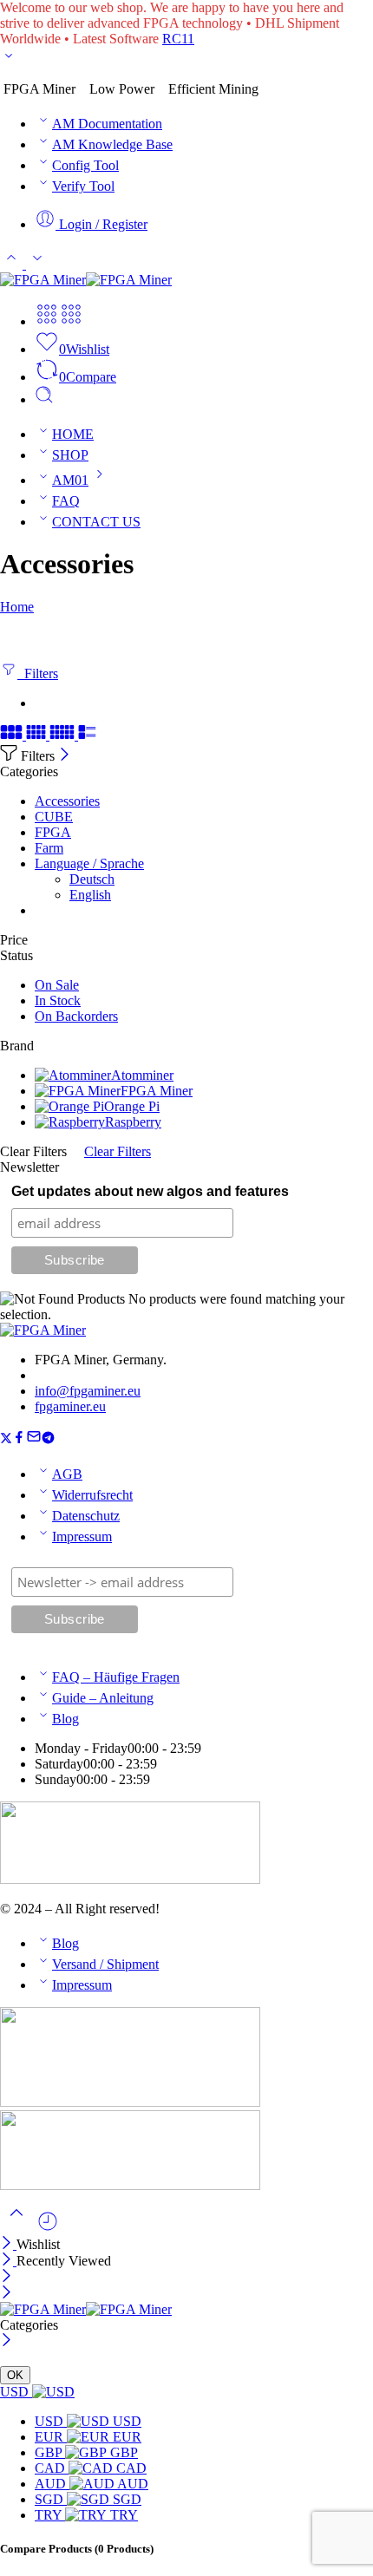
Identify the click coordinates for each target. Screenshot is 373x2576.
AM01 (70, 480)
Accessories (67, 801)
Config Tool (85, 165)
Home (17, 607)
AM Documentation (107, 124)
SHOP (70, 455)
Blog (65, 1719)
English (90, 895)
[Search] (44, 399)
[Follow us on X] (6, 1439)
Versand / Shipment (105, 1964)
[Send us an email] (34, 1439)
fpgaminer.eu (70, 1406)
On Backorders (76, 1016)
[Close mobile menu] (7, 2294)
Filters (38, 673)
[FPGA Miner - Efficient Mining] (86, 280)
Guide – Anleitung (103, 1698)
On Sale (57, 985)
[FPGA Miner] (43, 1330)
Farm (49, 848)
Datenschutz (86, 1516)
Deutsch (92, 879)
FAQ (66, 501)
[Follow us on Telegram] (48, 1439)
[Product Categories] (47, 321)
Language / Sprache (89, 863)
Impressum (82, 1536)
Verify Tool (83, 186)
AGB (67, 1474)
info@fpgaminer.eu (88, 1391)
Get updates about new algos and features (150, 1191)
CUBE (54, 817)
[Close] (65, 756)
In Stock (58, 1000)
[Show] (9, 59)
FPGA (53, 832)
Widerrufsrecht (92, 1495)
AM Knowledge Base (112, 144)
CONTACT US (96, 522)
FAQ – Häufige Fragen (116, 1677)
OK (15, 2375)
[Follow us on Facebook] (19, 1439)
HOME (73, 434)
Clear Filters (118, 1151)
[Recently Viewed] (48, 2228)
